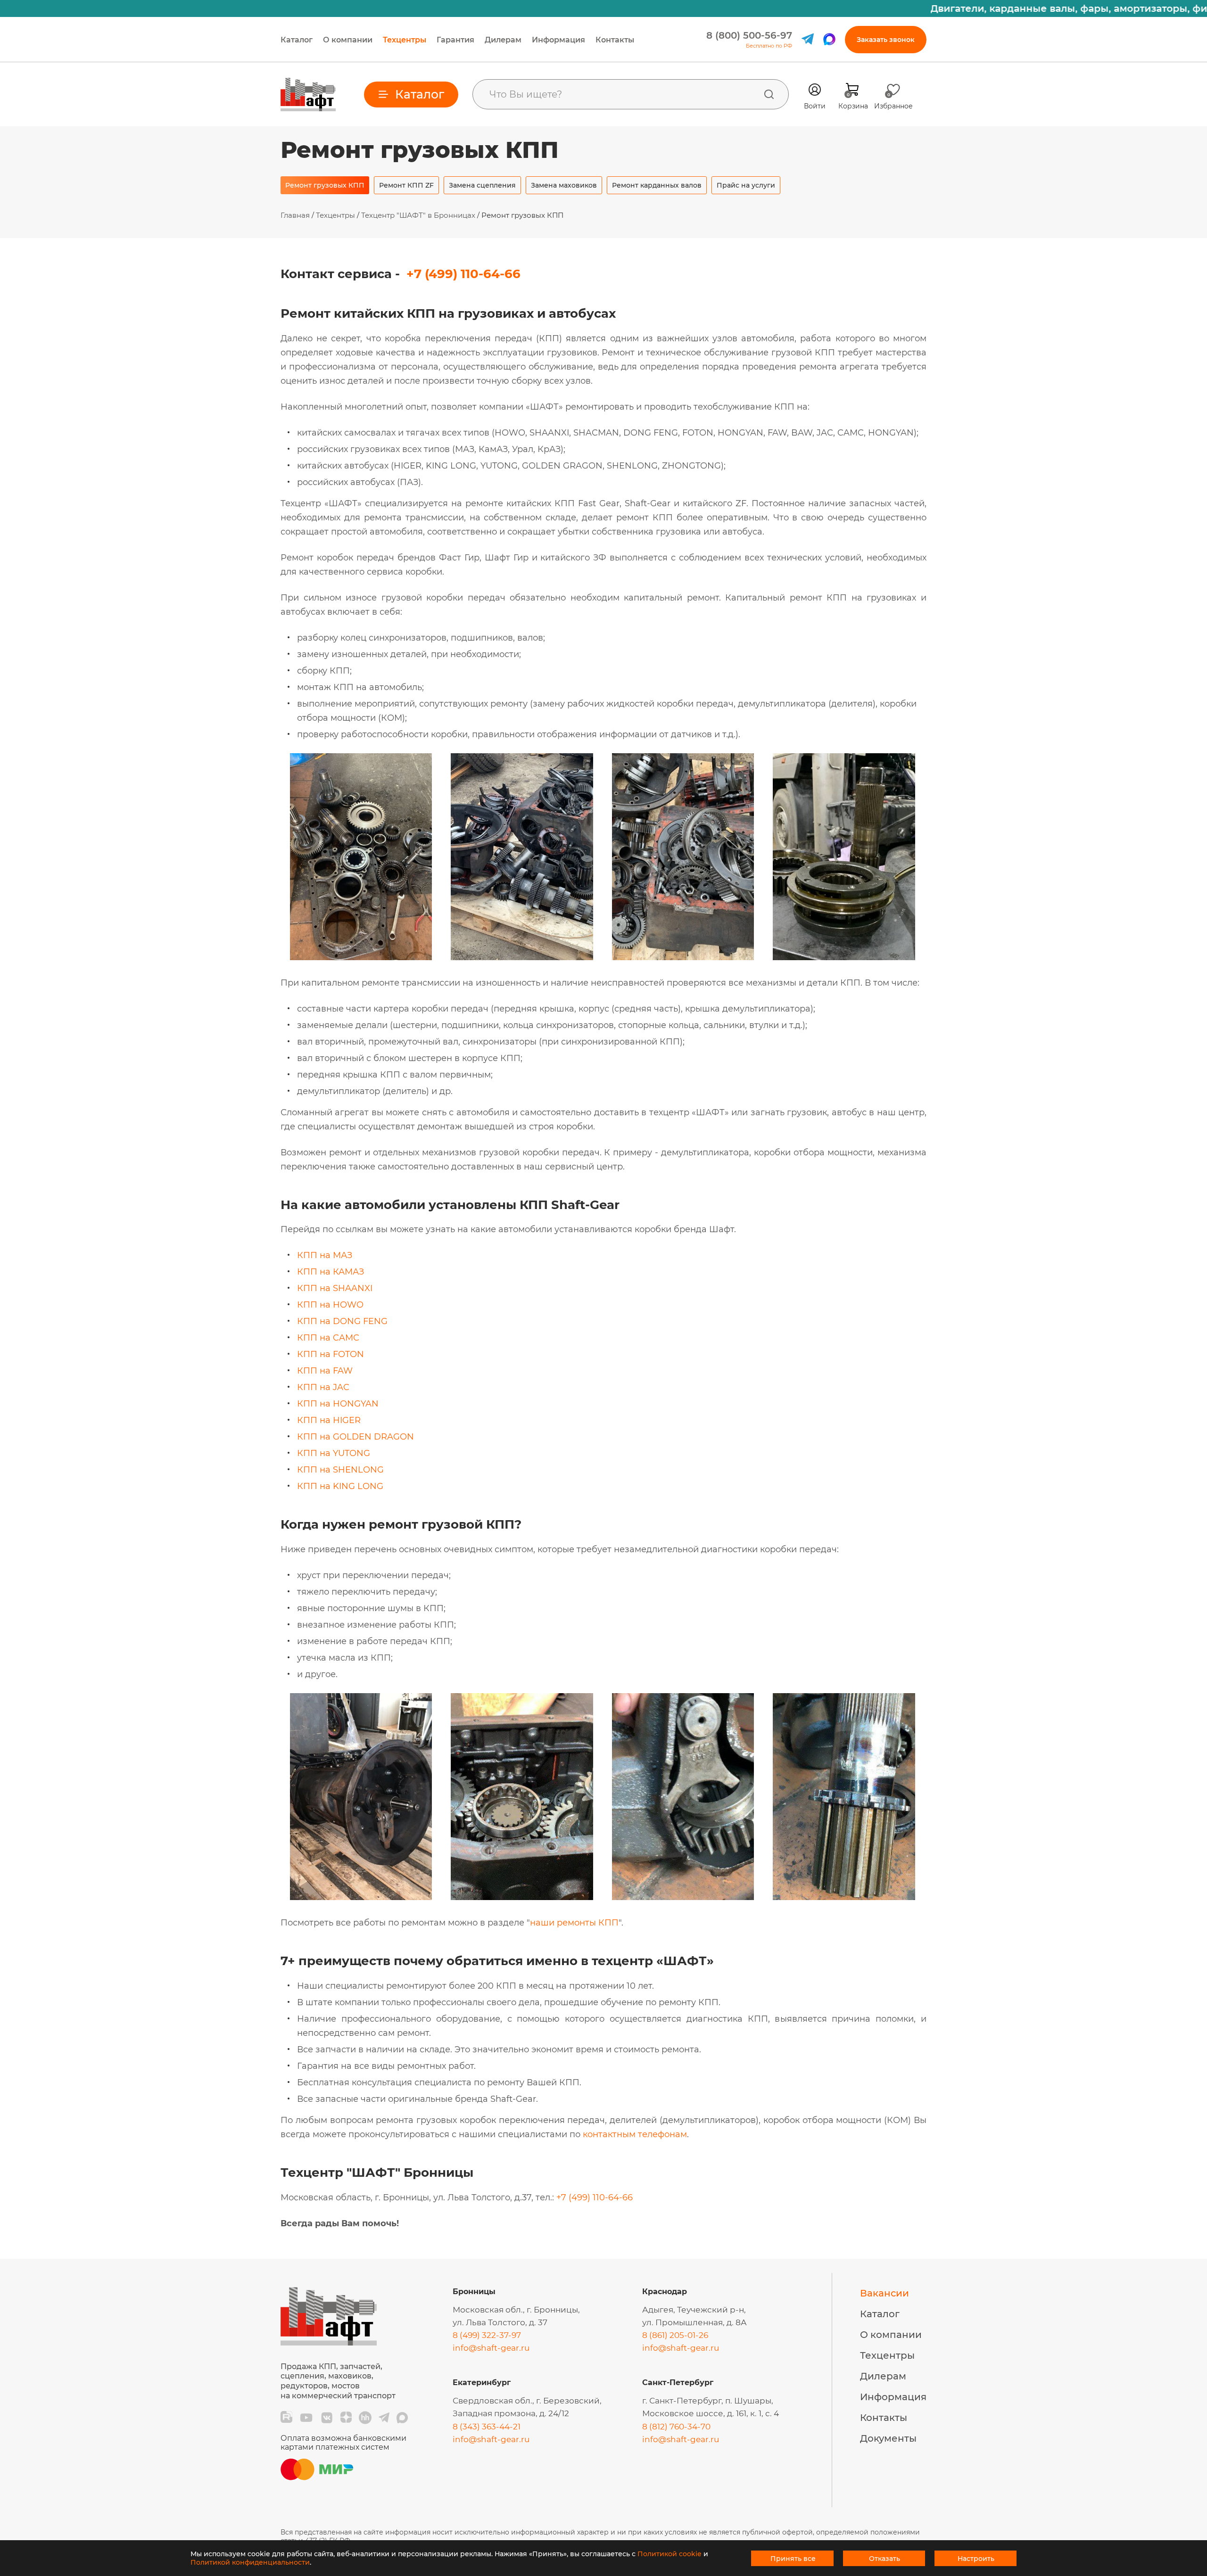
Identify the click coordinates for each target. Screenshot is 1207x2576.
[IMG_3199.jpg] (683, 958)
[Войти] (815, 90)
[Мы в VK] (327, 2418)
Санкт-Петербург (678, 2383)
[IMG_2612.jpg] (361, 958)
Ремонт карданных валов (657, 185)
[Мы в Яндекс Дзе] (346, 2418)
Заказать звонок (886, 40)
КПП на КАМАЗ (331, 1272)
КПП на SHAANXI (335, 1288)
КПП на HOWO (330, 1305)
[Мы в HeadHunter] (365, 2418)
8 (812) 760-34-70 (676, 2427)
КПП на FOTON (331, 1354)
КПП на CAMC (328, 1338)
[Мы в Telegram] (384, 2418)
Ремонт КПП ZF (406, 185)
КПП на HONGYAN (338, 1404)
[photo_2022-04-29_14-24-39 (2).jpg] (522, 1897)
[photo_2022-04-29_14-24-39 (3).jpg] (683, 1897)
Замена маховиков (564, 185)
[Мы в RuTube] (286, 2418)
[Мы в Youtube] (306, 2418)
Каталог (297, 40)
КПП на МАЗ (325, 1255)
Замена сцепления (482, 185)
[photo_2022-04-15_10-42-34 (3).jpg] (361, 1897)
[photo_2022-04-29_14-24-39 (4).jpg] (844, 1897)
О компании (348, 40)
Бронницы (474, 2292)
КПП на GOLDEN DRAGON (355, 1437)
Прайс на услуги (746, 185)
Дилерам (503, 40)
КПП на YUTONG (334, 1453)
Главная (295, 215)
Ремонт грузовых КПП (325, 185)
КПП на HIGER (329, 1420)
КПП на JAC (323, 1387)
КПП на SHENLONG (340, 1470)
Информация (558, 40)
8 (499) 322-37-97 (487, 2335)
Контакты (615, 40)
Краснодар (665, 2292)
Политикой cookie (670, 2554)
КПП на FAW (325, 1371)
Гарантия (455, 40)
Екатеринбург (482, 2383)
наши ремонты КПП (574, 1923)
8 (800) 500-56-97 (749, 35)
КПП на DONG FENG (342, 1321)
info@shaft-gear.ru (491, 2348)
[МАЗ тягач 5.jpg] (844, 958)
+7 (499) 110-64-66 (463, 274)
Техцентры (405, 40)
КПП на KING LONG (340, 1486)
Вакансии (885, 2293)
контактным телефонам (635, 2134)
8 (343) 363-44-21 (487, 2427)
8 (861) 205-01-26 (675, 2335)
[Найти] (769, 94)
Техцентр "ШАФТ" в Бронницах (418, 215)
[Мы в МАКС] (402, 2418)
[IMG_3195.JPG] (522, 958)
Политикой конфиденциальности (250, 2562)
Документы (888, 2438)
